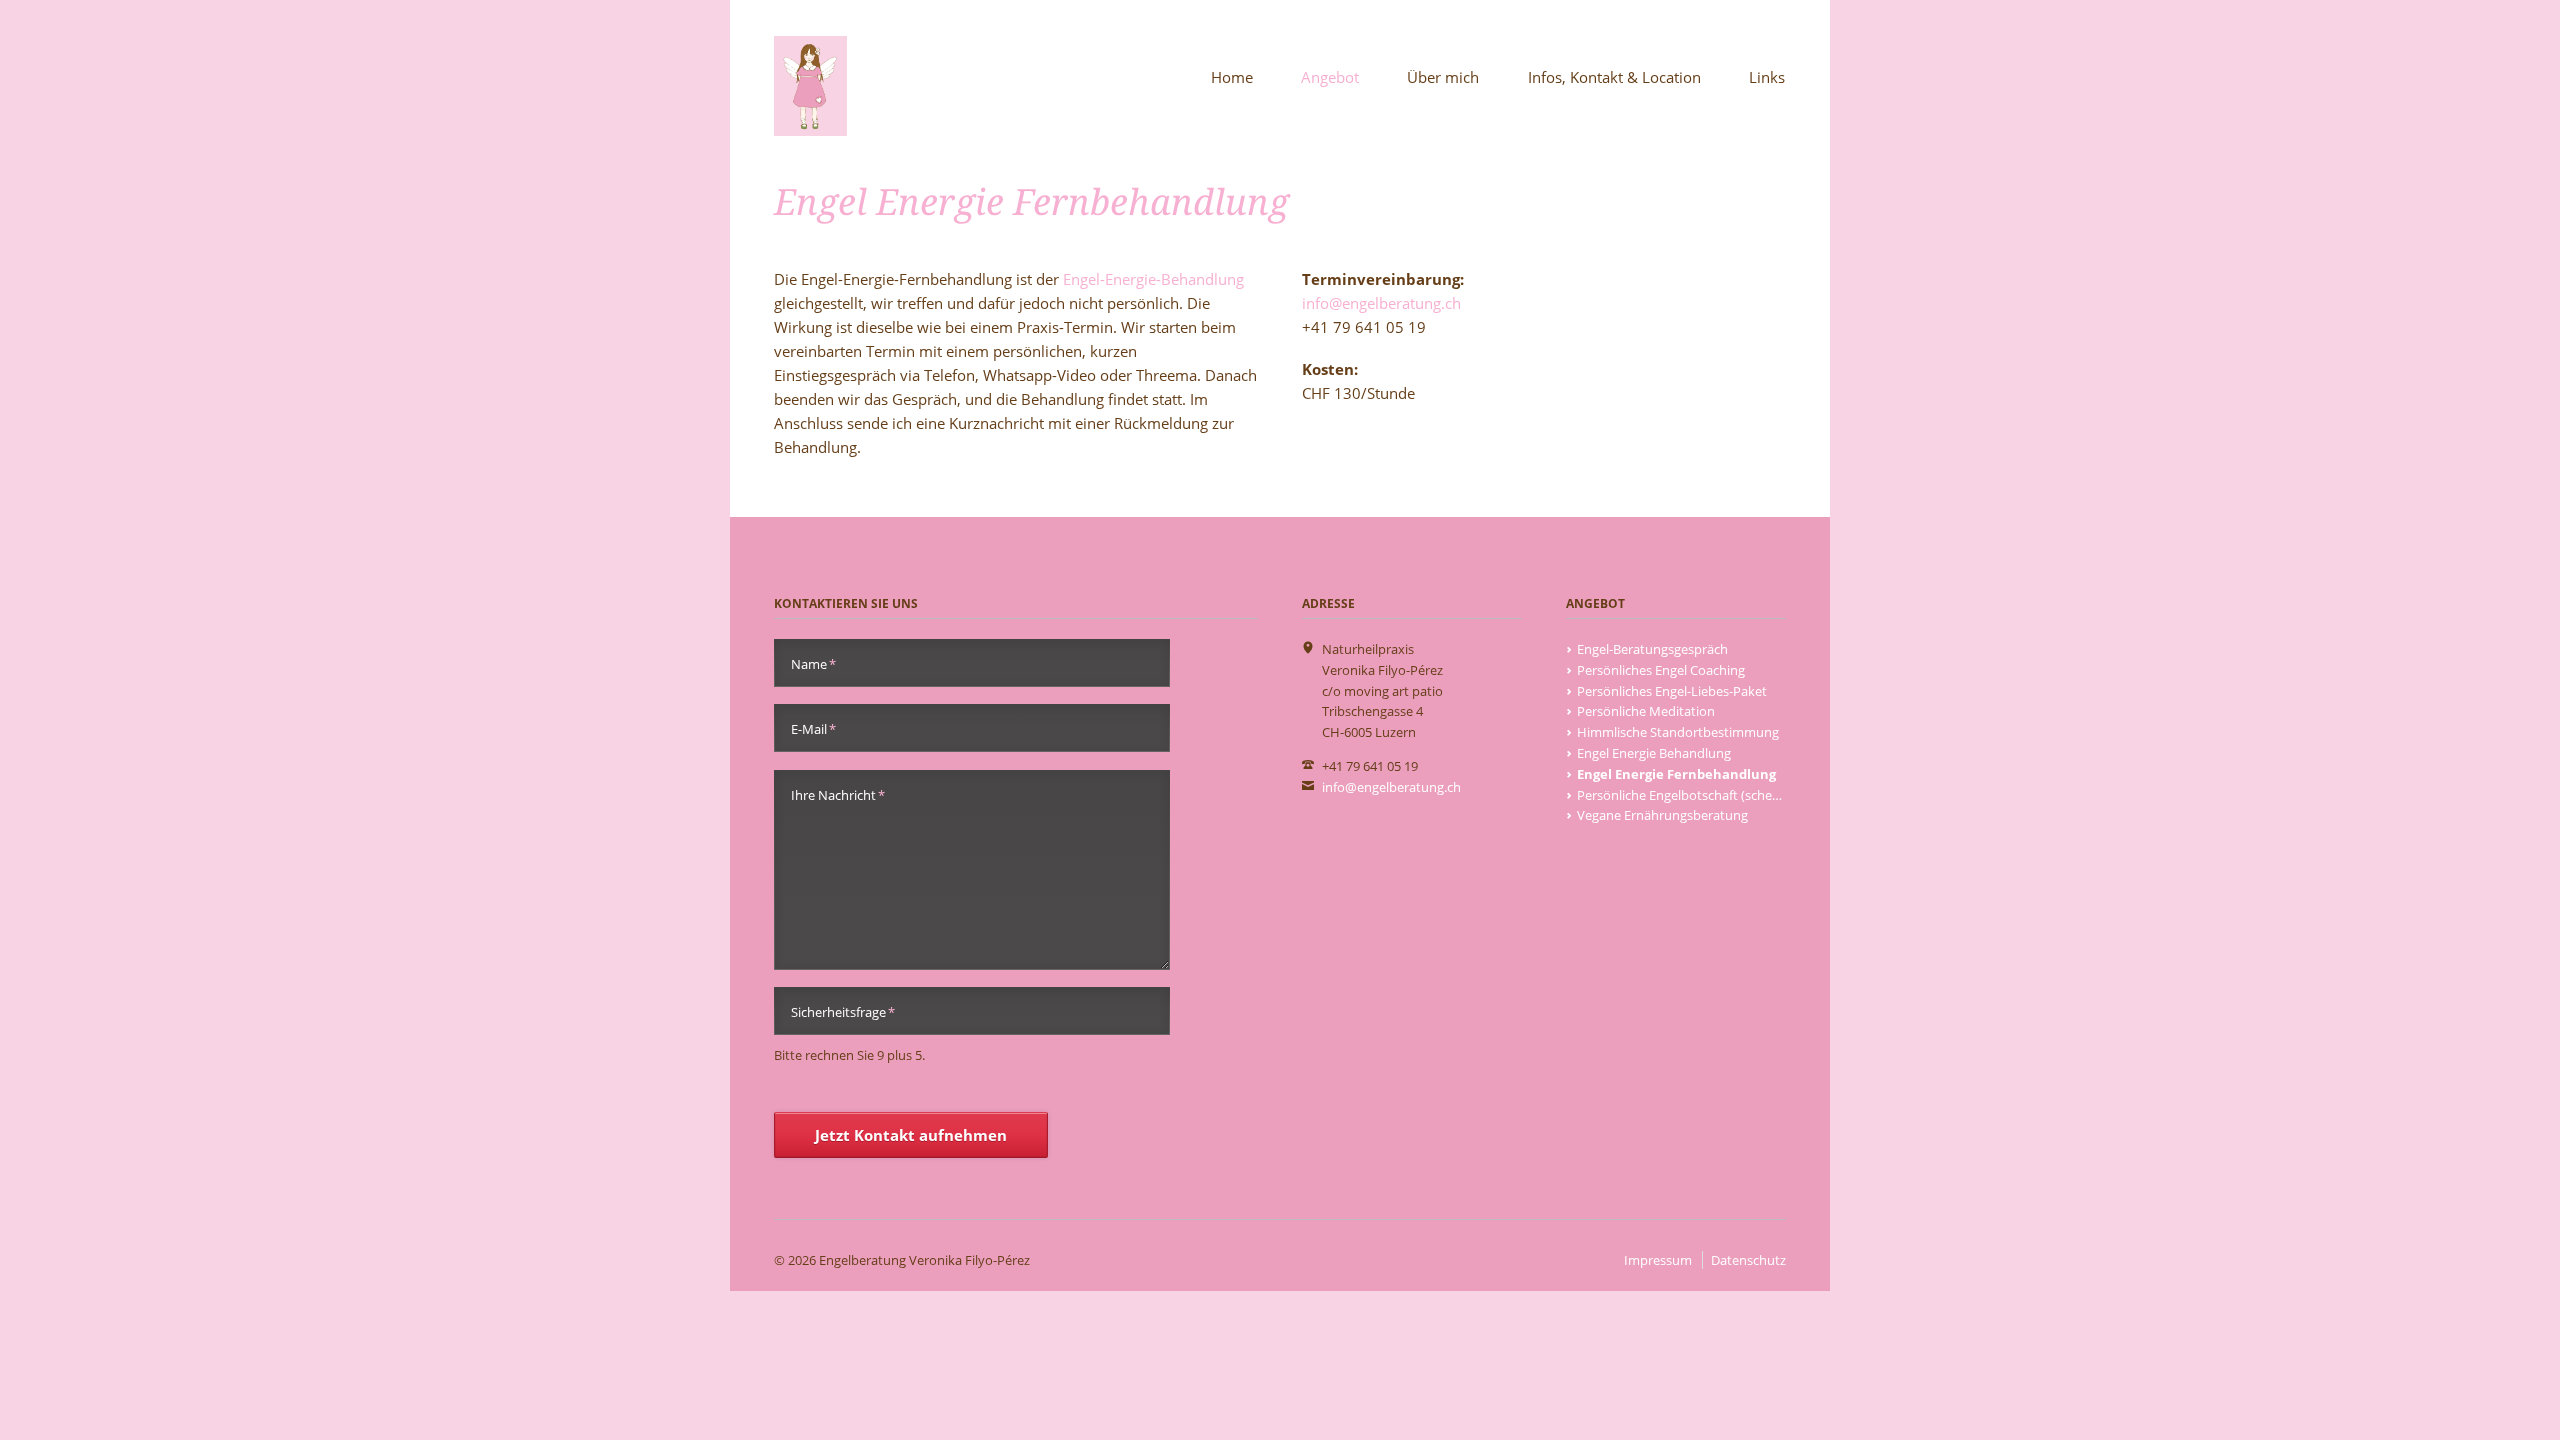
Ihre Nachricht (838, 794)
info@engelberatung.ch (1381, 303)
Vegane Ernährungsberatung (1662, 815)
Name (813, 663)
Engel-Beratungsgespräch (1652, 649)
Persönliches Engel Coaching (1661, 670)
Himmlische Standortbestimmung (1678, 732)
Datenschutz (1748, 1260)
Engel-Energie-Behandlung (1153, 279)
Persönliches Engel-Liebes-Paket (1672, 691)
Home (1232, 77)
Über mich (1443, 77)
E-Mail (813, 728)
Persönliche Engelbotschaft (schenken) (1691, 795)
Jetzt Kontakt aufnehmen (911, 1135)
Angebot (1330, 77)
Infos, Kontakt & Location (1614, 77)
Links (1767, 77)
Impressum (1658, 1260)
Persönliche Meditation (1646, 711)
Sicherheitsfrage (843, 1011)
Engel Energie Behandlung (1654, 753)
